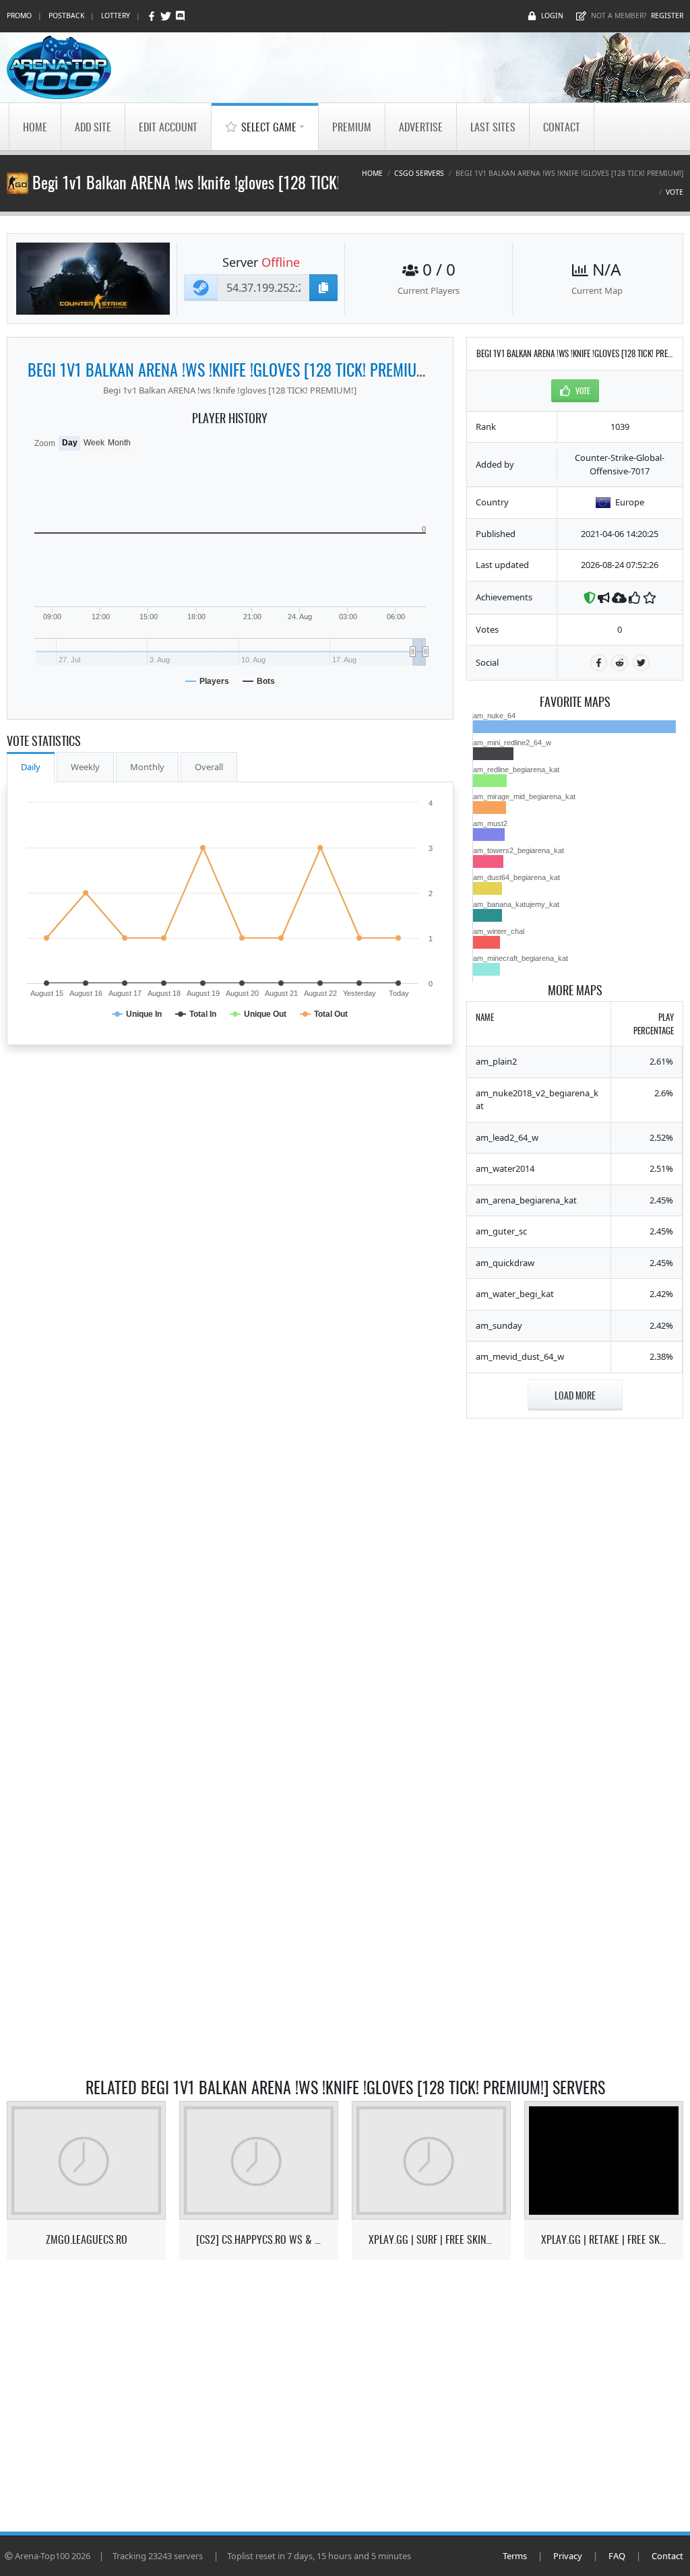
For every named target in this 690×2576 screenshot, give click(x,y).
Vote (675, 192)
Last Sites (493, 127)
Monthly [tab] (147, 767)
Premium (352, 127)
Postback (66, 15)
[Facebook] (153, 16)
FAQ (617, 2556)
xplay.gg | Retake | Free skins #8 (604, 2239)
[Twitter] (167, 16)
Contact (562, 127)
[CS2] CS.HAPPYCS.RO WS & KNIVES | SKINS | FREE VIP (259, 2239)
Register (667, 15)
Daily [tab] (31, 767)
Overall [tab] (209, 767)
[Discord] (180, 16)
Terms (515, 2556)
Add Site (93, 127)
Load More (575, 1395)
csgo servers (419, 173)
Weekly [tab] (85, 767)
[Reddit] (620, 663)
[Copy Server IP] (323, 288)
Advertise (421, 127)
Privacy (568, 2556)
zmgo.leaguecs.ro (87, 2239)
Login (552, 15)
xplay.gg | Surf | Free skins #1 (432, 2239)
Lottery (116, 15)
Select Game (269, 127)
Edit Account (168, 127)
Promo (19, 15)
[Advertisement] (575, 1634)
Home (35, 127)
